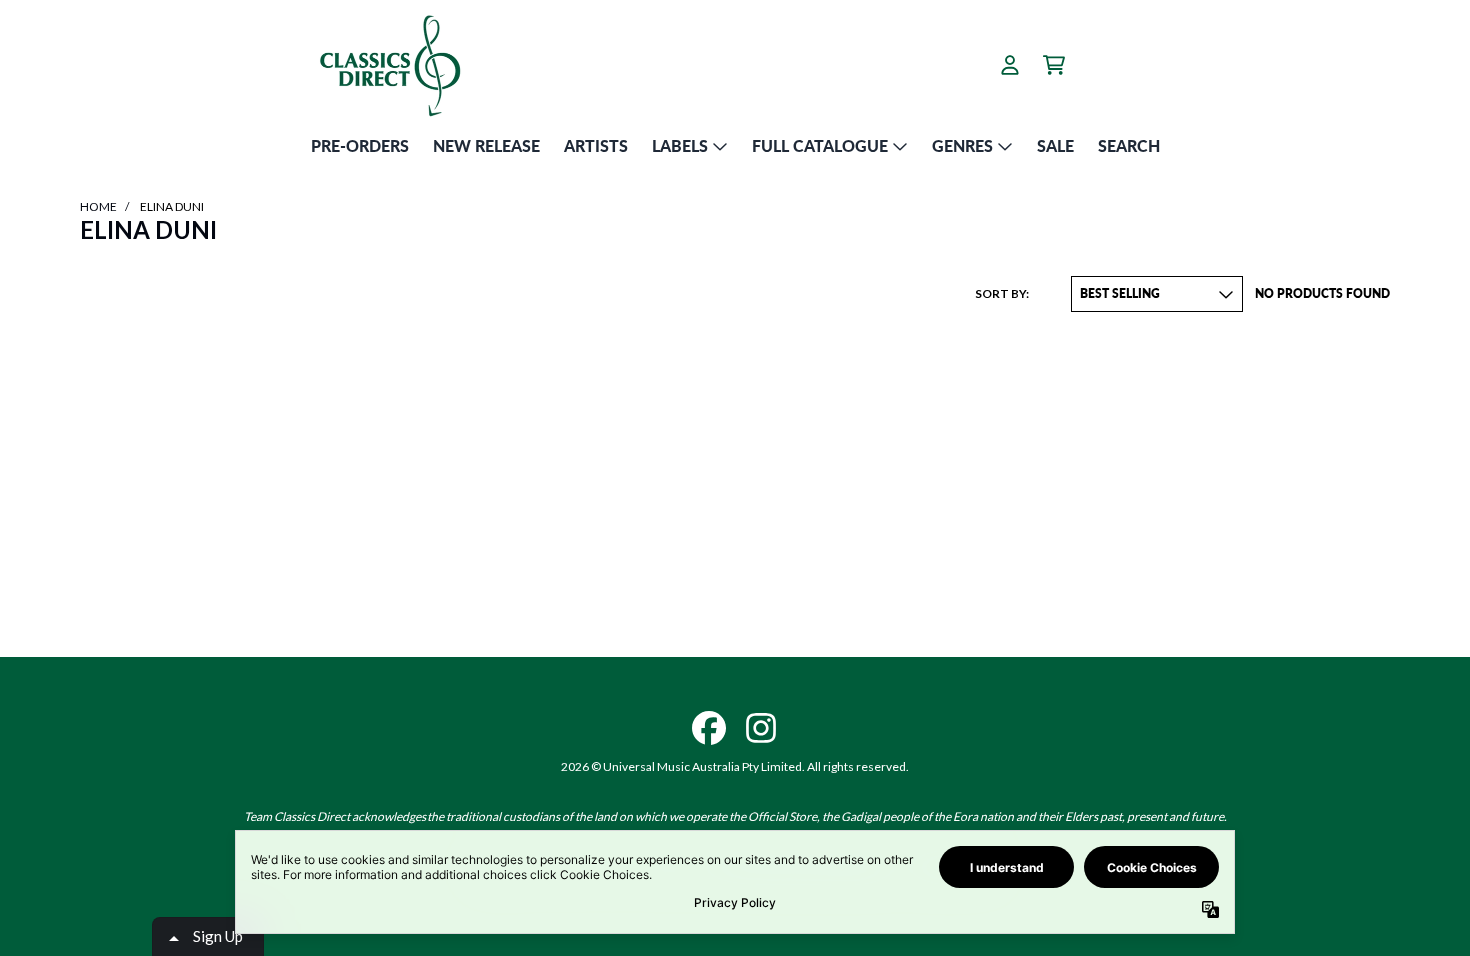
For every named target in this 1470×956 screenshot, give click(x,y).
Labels (680, 145)
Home (98, 206)
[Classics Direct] (389, 65)
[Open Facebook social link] (709, 728)
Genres (962, 145)
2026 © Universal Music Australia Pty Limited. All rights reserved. (735, 766)
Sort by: (1002, 293)
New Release (486, 145)
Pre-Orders (360, 145)
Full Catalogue (820, 145)
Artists (596, 145)
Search (1129, 145)
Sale (1055, 145)
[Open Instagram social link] (761, 728)
